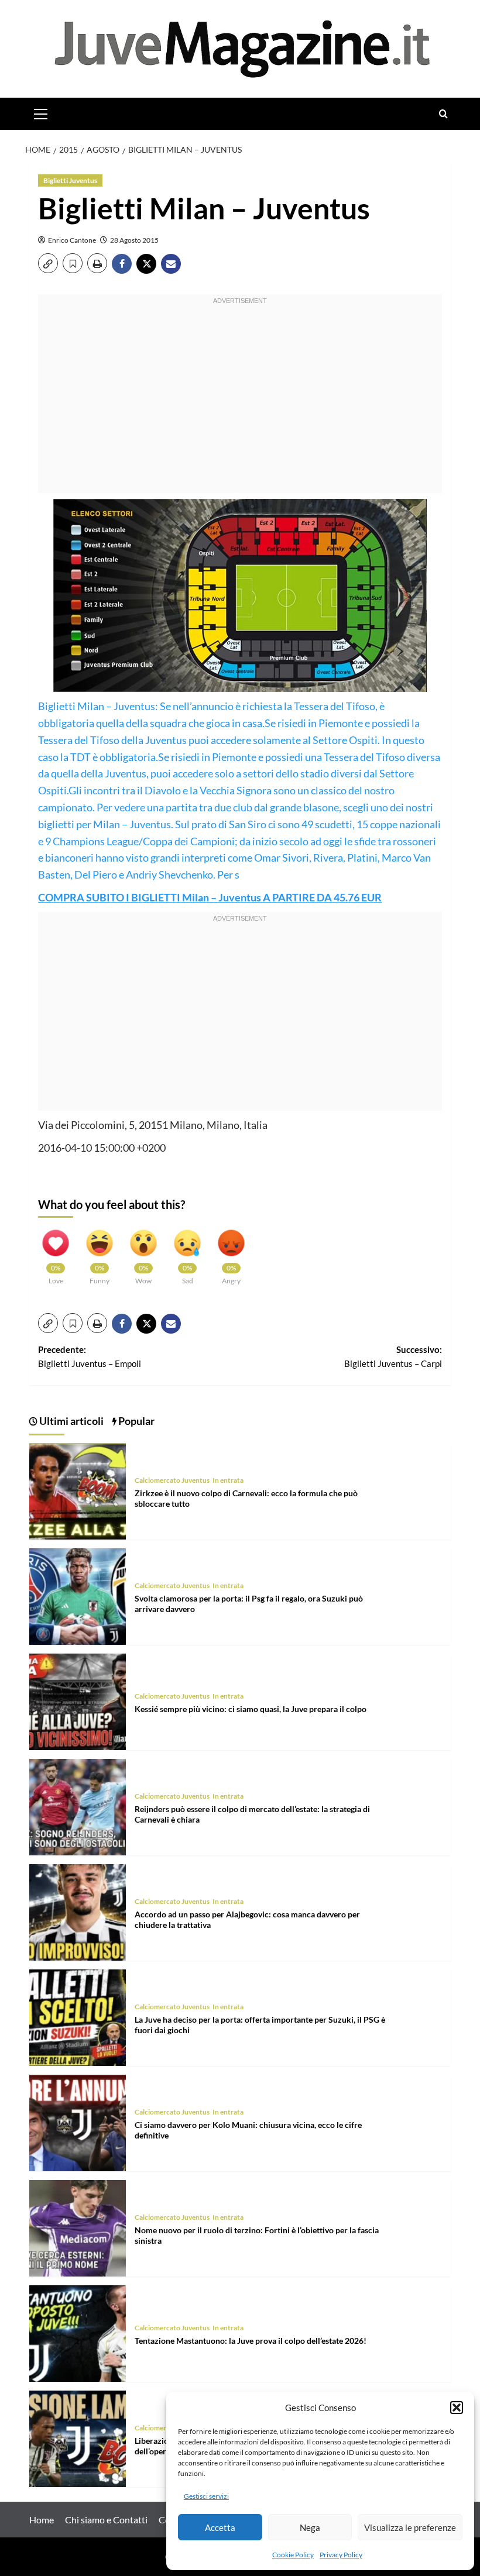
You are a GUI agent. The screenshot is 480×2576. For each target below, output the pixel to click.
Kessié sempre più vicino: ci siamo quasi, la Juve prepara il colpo (251, 1709)
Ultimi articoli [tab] (71, 1421)
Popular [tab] (136, 1421)
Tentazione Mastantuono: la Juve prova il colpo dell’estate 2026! (251, 2341)
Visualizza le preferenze (410, 2527)
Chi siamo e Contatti (106, 2520)
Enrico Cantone (72, 240)
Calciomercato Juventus (172, 1480)
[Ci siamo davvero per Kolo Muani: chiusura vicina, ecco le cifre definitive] (78, 2121)
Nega (310, 2527)
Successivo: (393, 1356)
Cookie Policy (293, 2555)
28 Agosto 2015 (134, 240)
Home (42, 2520)
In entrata (228, 1480)
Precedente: (90, 1356)
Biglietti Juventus (70, 180)
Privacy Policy (341, 2555)
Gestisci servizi (206, 2496)
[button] (457, 2408)
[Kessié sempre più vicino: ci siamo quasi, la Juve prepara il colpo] (78, 1700)
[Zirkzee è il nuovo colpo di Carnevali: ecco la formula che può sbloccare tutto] (78, 1490)
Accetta (220, 2527)
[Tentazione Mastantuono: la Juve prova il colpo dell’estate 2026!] (78, 2332)
